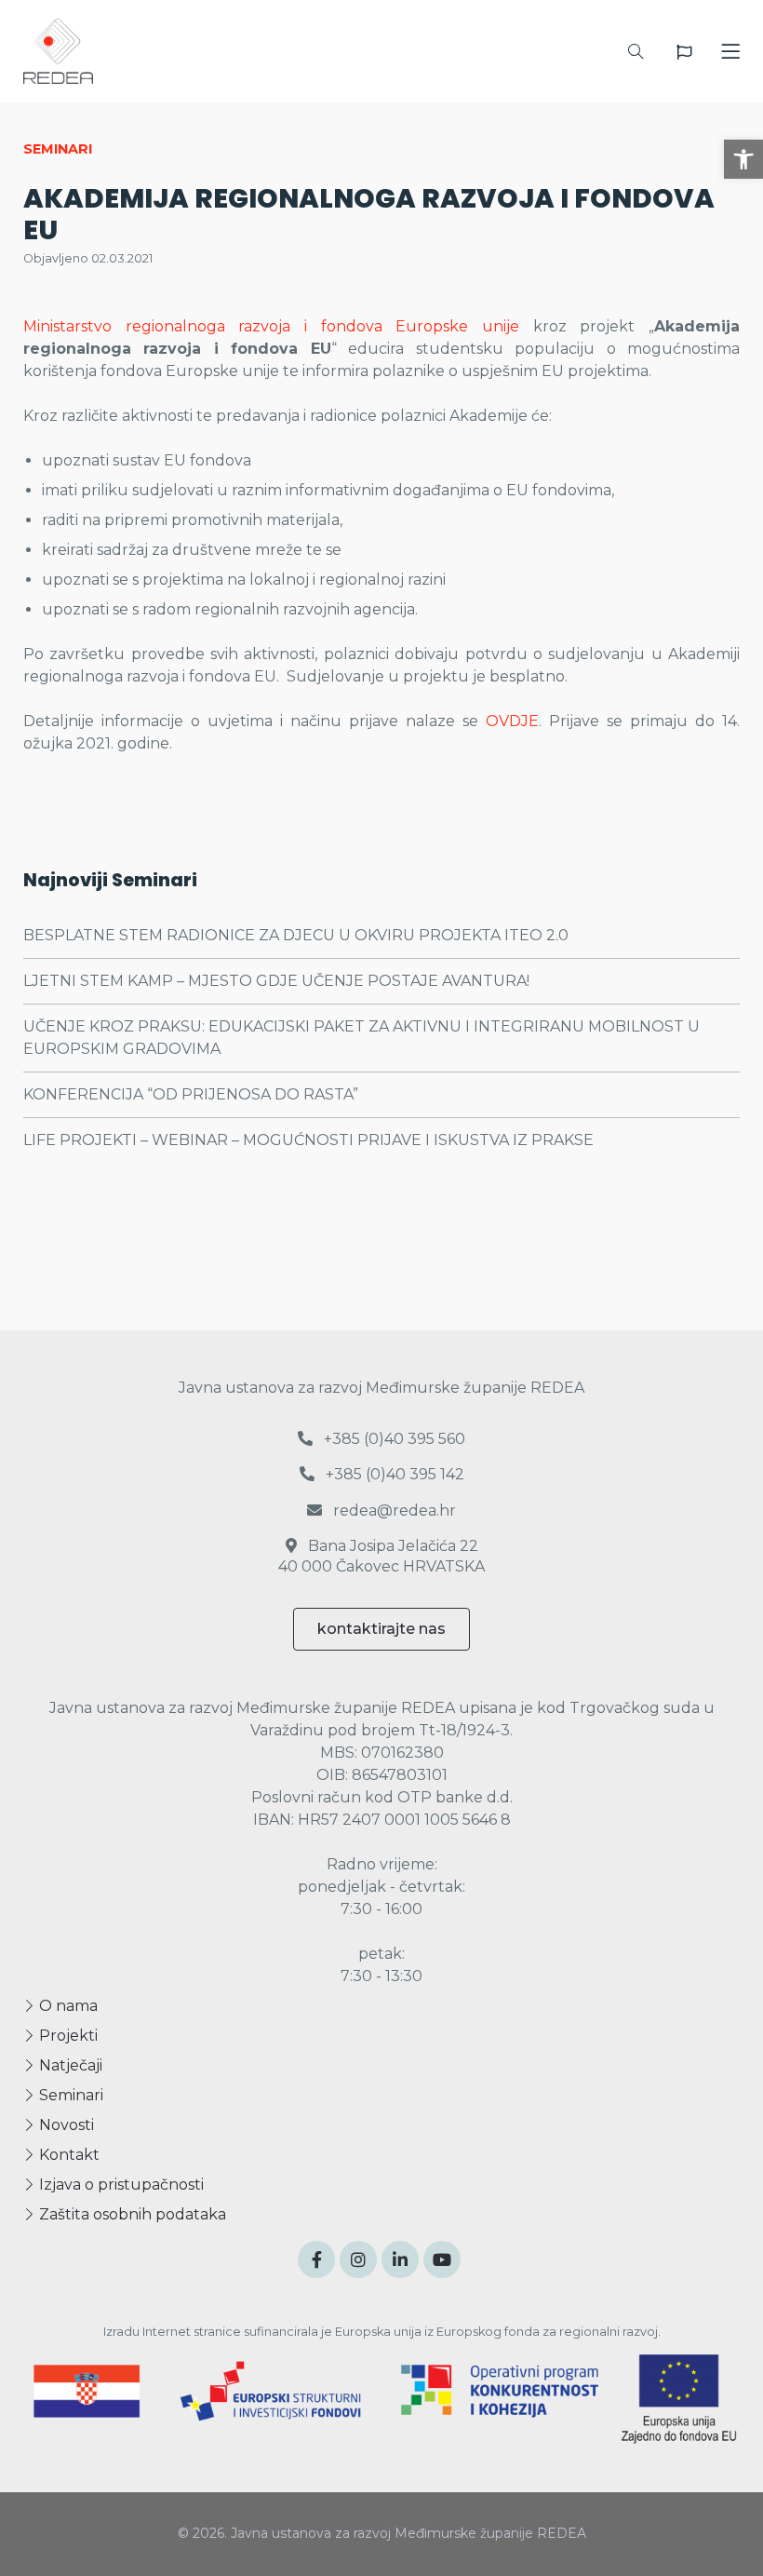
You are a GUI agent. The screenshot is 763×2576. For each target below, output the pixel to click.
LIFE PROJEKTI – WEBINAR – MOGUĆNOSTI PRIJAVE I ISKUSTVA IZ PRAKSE (308, 1140)
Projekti (67, 2036)
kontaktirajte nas (381, 1629)
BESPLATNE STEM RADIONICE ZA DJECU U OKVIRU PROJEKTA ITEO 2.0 (296, 935)
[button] (743, 159)
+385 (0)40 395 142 (393, 1474)
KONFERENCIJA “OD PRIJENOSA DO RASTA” (191, 1094)
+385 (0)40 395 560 (393, 1439)
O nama (67, 2006)
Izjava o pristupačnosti (120, 2185)
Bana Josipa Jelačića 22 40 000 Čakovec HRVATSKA (381, 1556)
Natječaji (69, 2065)
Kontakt (67, 2155)
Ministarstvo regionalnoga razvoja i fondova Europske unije (271, 326)
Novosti (65, 2125)
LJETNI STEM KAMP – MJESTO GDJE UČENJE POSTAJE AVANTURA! (276, 981)
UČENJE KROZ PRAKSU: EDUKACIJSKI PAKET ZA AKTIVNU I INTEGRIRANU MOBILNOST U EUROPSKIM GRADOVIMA (361, 1038)
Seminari (69, 2095)
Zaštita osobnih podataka (131, 2214)
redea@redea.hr (393, 1511)
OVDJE (512, 721)
